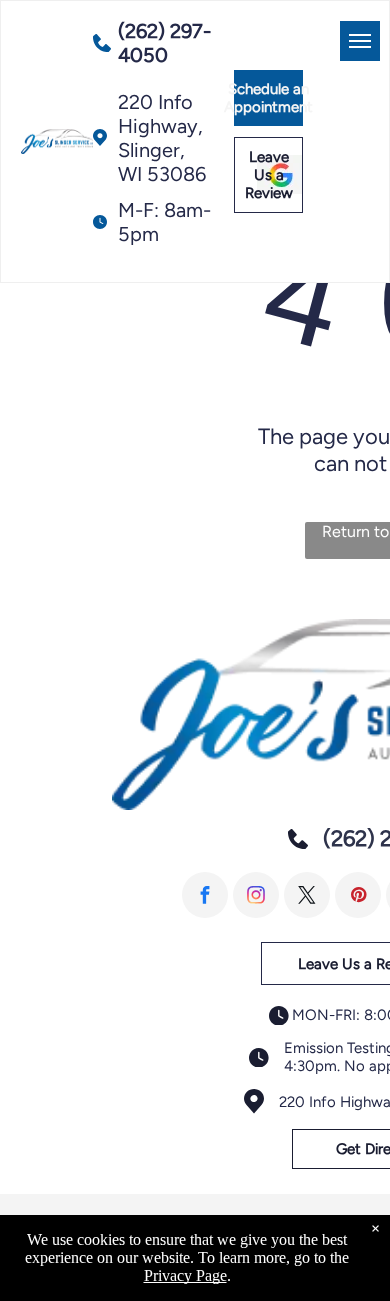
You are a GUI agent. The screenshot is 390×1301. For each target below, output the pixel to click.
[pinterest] (358, 895)
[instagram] (256, 895)
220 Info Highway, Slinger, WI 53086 (162, 138)
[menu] (360, 41)
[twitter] (307, 895)
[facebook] (205, 895)
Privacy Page (185, 1275)
